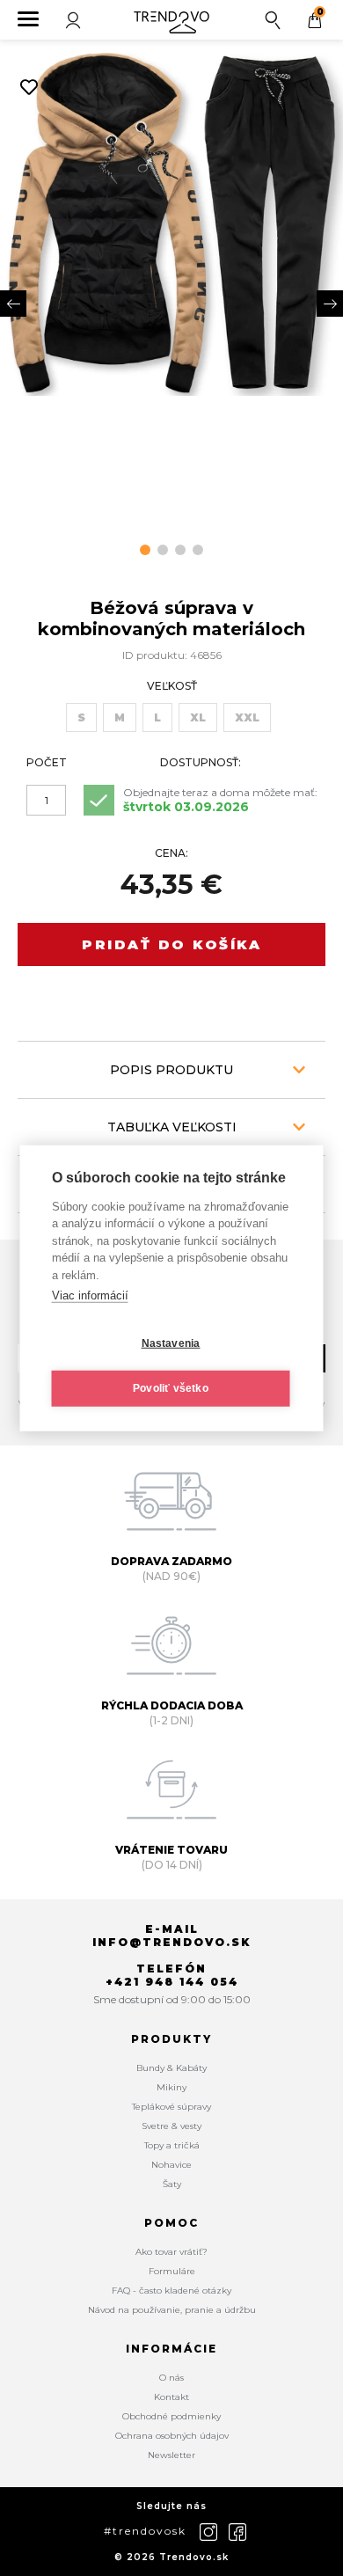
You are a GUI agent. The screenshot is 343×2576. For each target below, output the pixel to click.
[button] (145, 550)
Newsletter (171, 2455)
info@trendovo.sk (171, 1942)
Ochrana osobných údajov (172, 2436)
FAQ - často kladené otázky (171, 2291)
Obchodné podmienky (171, 2416)
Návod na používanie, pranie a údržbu (172, 2310)
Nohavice (171, 2165)
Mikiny (171, 2087)
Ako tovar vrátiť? (171, 2252)
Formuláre (172, 2271)
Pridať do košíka (171, 944)
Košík (320, 12)
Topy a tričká (172, 2145)
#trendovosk (145, 2531)
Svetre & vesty (171, 2126)
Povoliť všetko (171, 1388)
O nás (171, 2378)
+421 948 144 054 (172, 1982)
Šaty (172, 2184)
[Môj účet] (75, 20)
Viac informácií (90, 1295)
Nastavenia (171, 1343)
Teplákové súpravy (171, 2107)
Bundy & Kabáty (171, 2068)
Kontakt (171, 2397)
